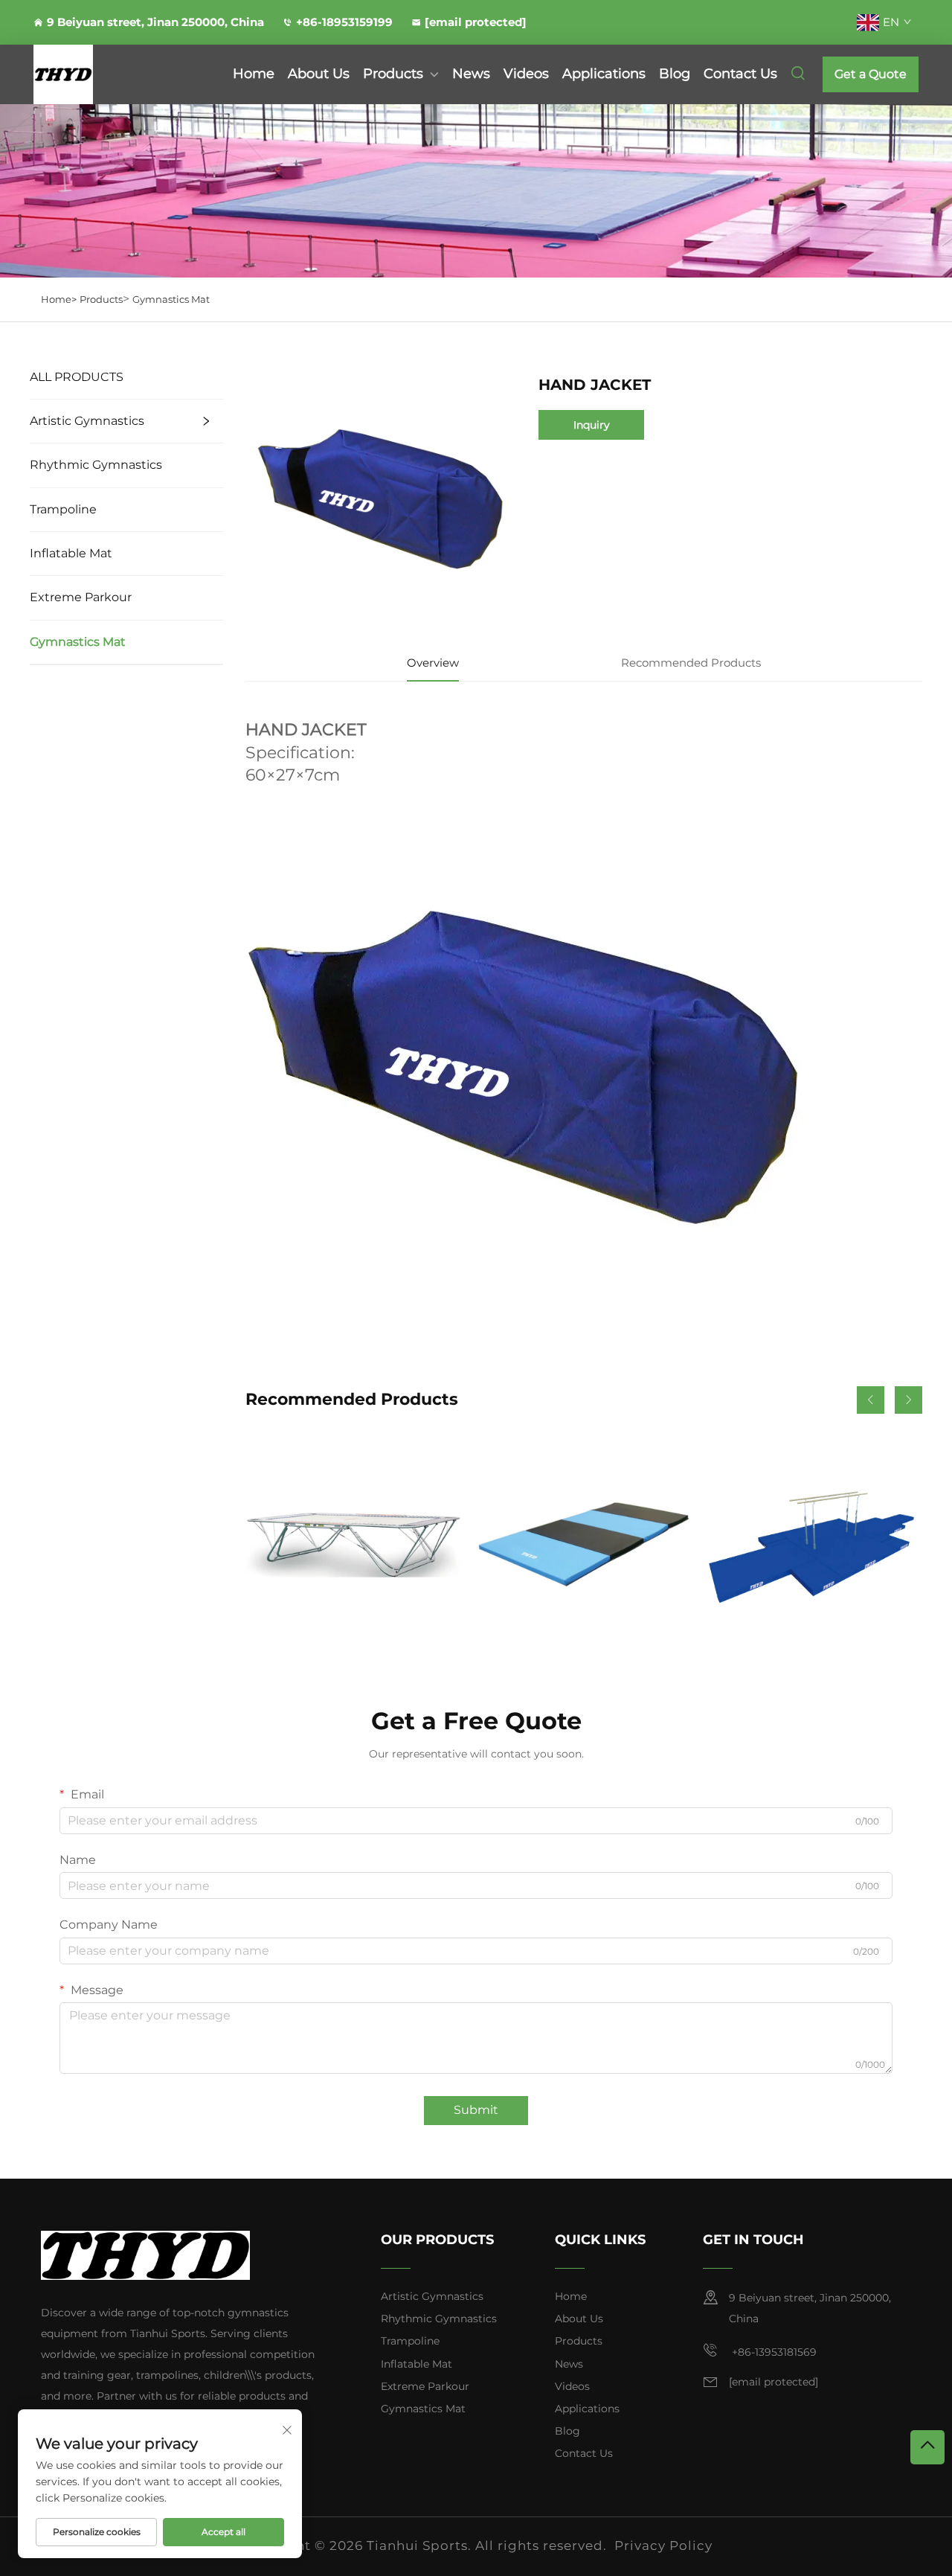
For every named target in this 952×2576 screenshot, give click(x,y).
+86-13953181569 (773, 2352)
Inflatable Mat (71, 553)
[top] (927, 2447)
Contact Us (740, 74)
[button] (871, 1400)
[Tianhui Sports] (98, 74)
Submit (476, 2110)
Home (254, 74)
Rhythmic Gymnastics (96, 465)
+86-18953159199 (344, 22)
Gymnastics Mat (171, 299)
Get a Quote (871, 74)
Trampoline (63, 509)
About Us (319, 74)
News (471, 74)
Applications (604, 74)
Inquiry (592, 425)
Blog (675, 74)
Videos (526, 74)
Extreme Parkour (81, 597)
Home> (59, 299)
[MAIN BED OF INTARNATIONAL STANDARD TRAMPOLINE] (354, 1544)
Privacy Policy (663, 2545)
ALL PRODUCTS (77, 377)
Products (393, 74)
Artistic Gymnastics (87, 421)
